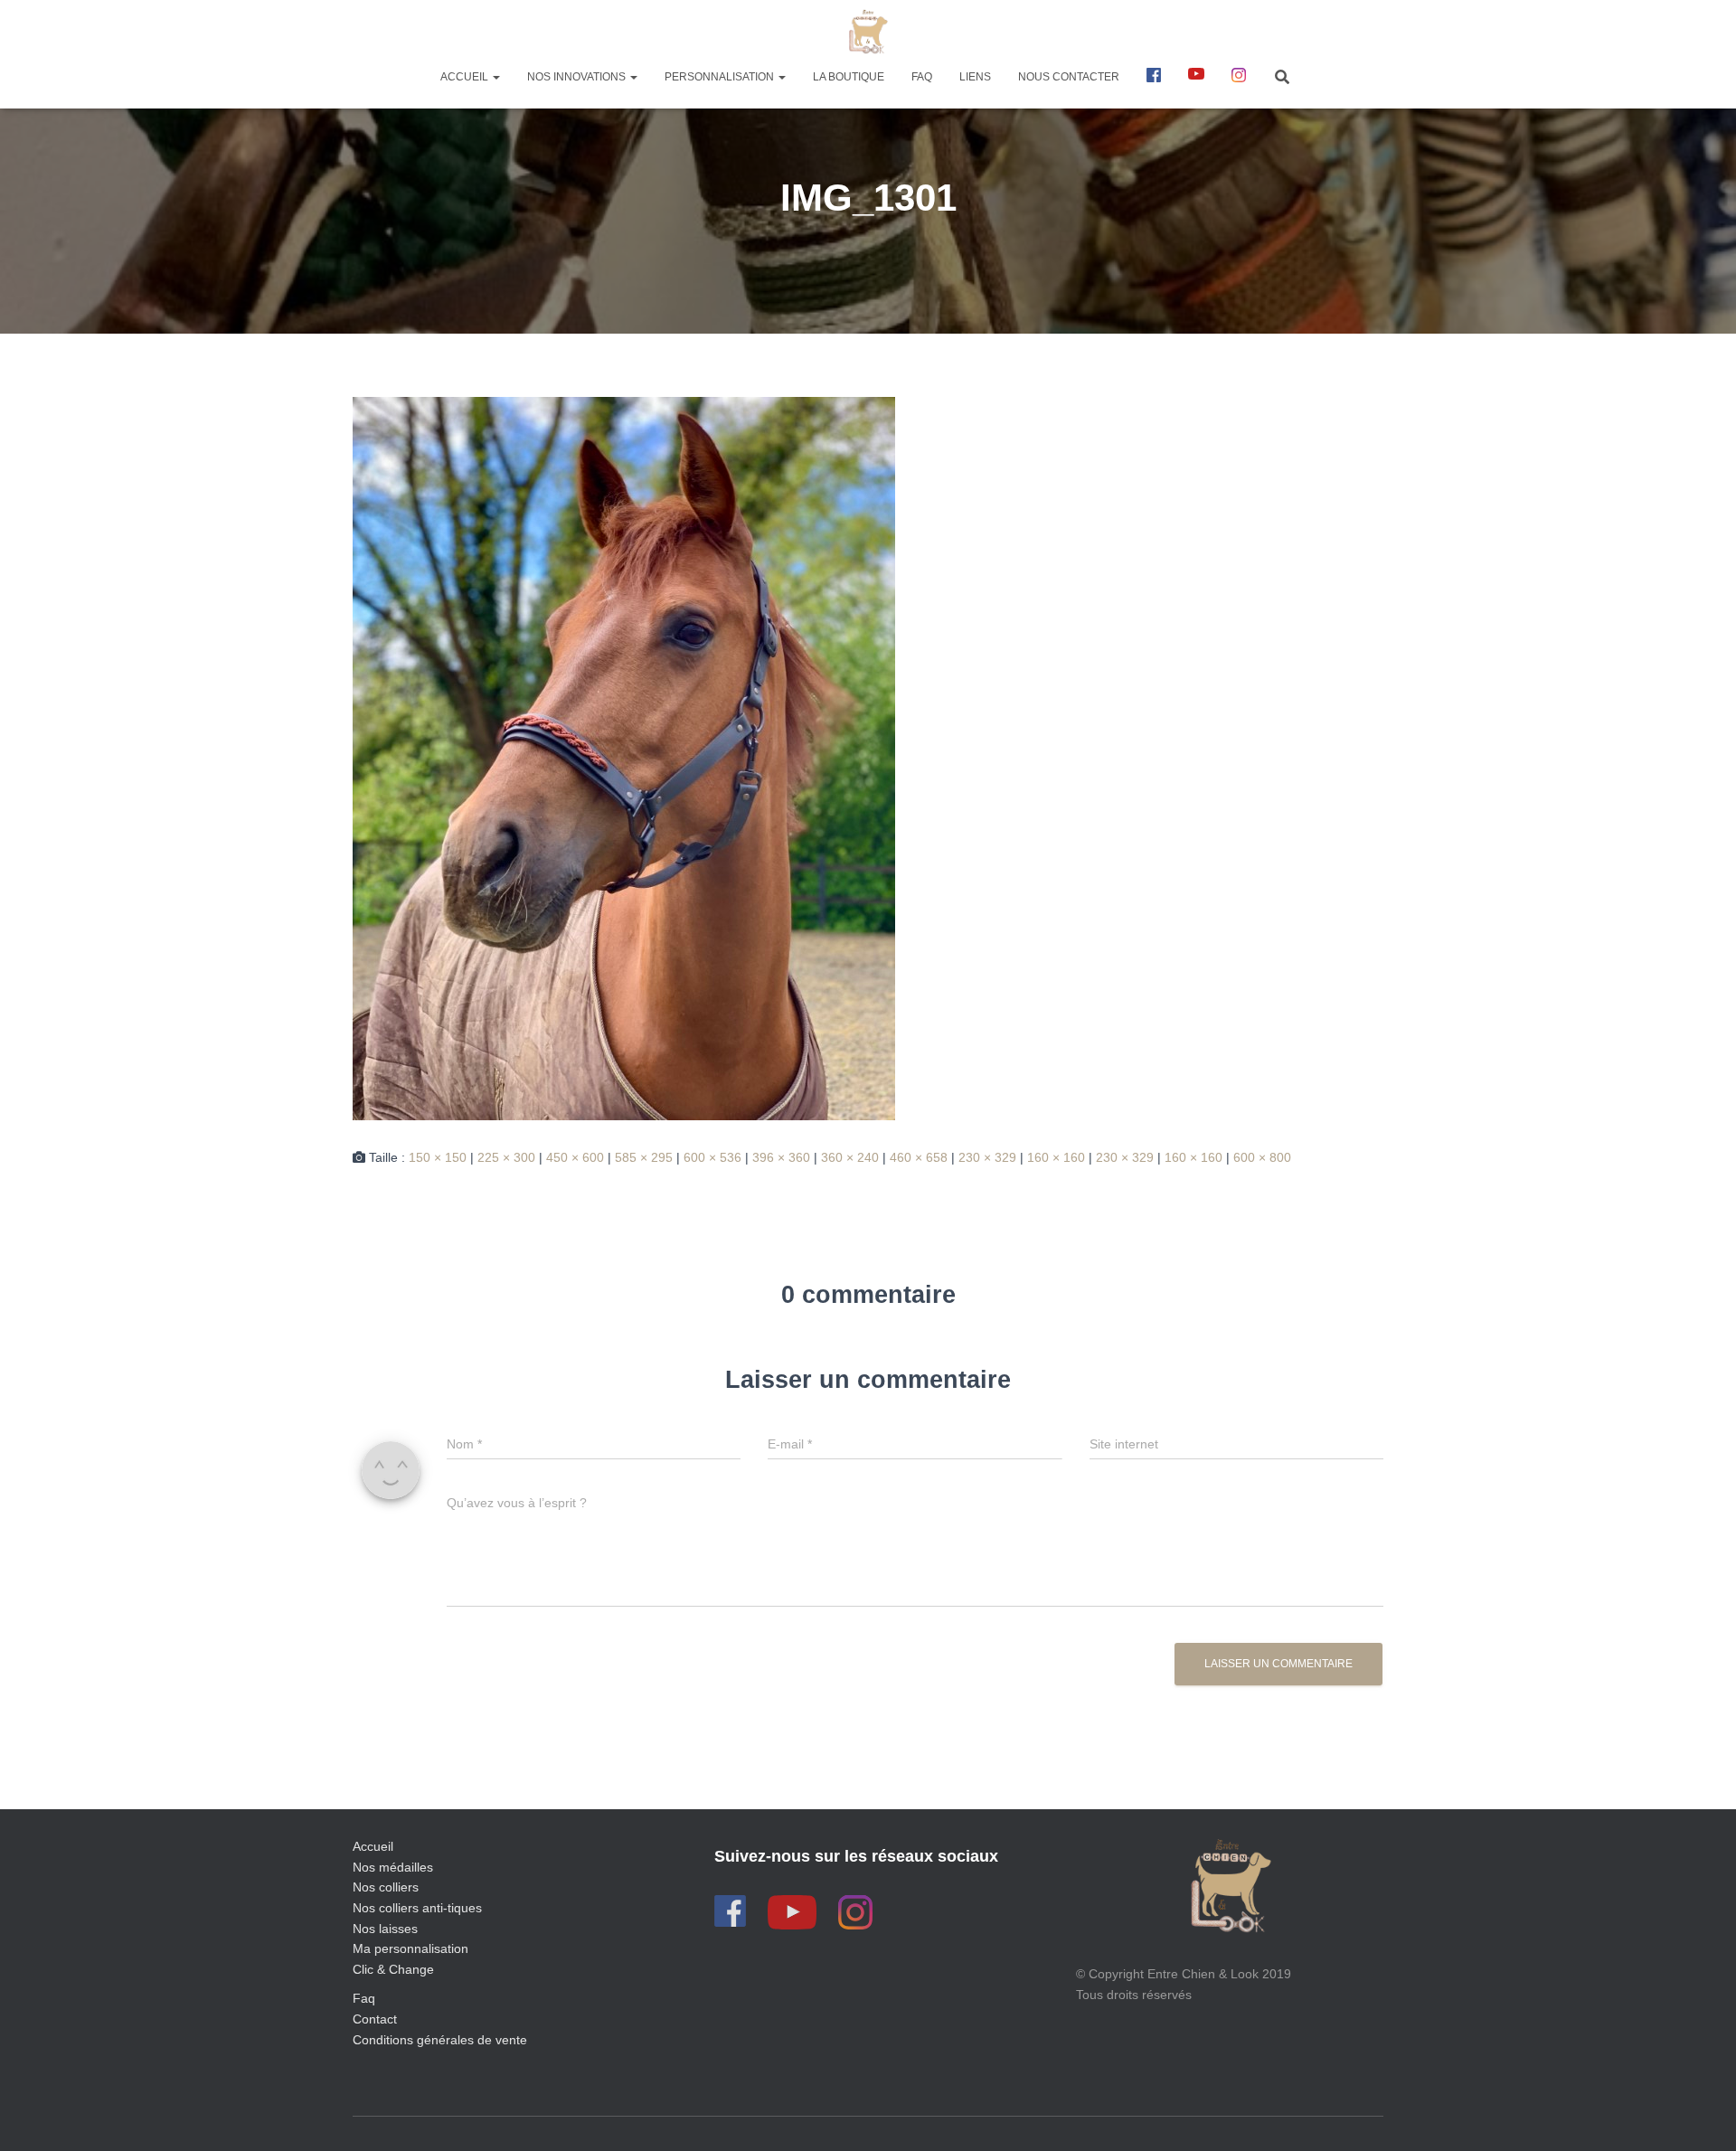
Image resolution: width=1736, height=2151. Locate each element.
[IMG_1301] (624, 758)
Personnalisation (721, 77)
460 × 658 (919, 1157)
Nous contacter (1069, 77)
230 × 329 (987, 1157)
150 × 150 (438, 1157)
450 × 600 (575, 1157)
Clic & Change (393, 1969)
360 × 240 (850, 1157)
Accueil (466, 77)
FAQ (922, 77)
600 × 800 (1262, 1157)
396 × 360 (781, 1157)
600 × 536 (712, 1157)
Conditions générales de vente (440, 2040)
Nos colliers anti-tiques (417, 1908)
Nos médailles (393, 1867)
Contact (375, 2019)
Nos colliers (386, 1887)
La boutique (849, 77)
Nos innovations (578, 77)
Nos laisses (385, 1929)
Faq (364, 1998)
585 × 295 (644, 1157)
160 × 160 (1056, 1157)
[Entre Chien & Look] (868, 32)
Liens (975, 77)
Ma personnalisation (410, 1948)
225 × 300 (506, 1157)
